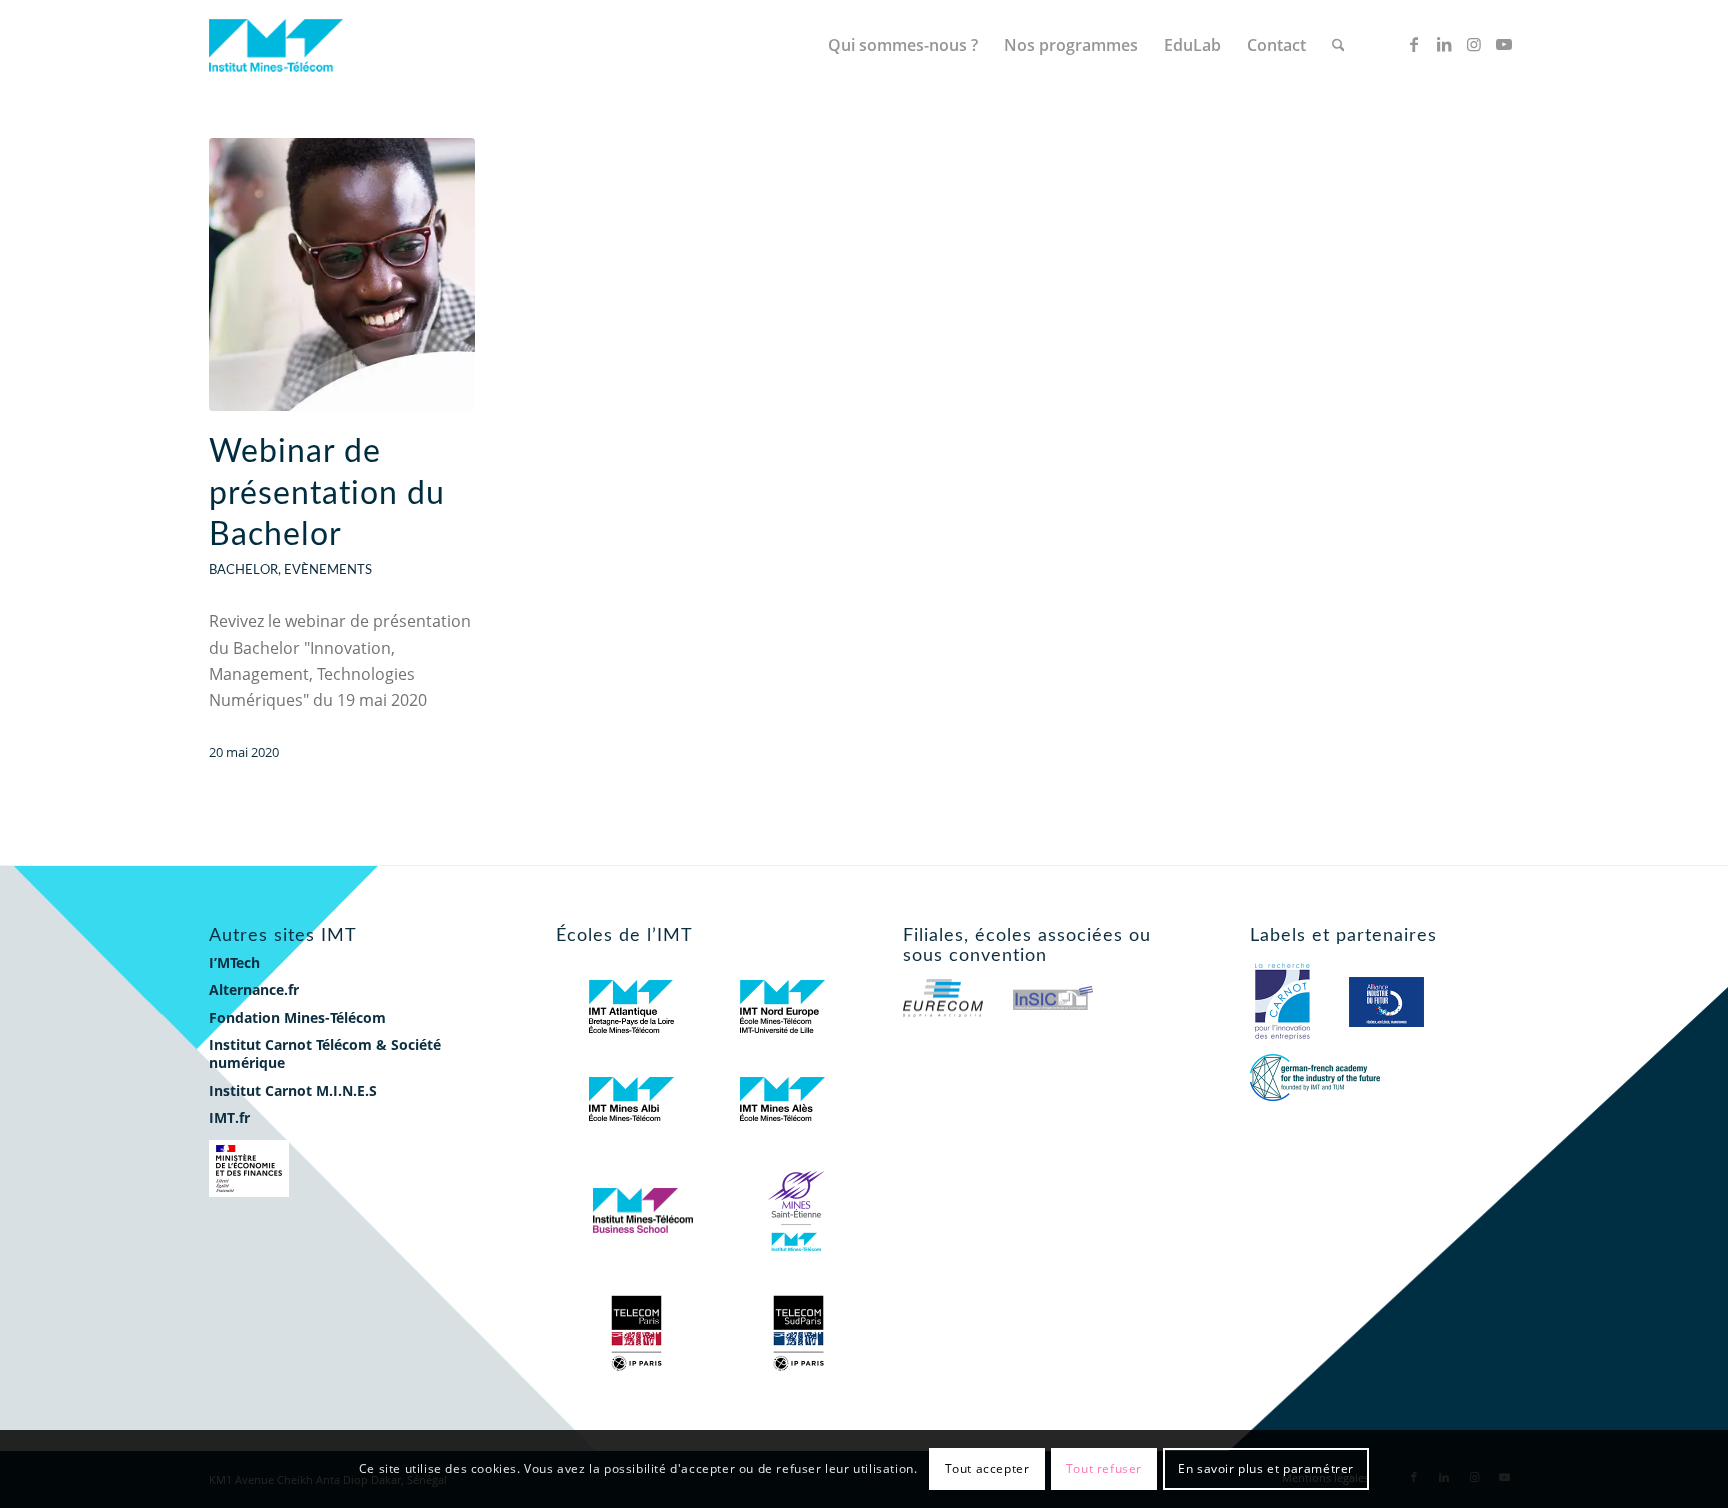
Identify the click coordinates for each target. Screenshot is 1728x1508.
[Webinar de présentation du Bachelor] (342, 274)
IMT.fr (229, 1117)
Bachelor (243, 570)
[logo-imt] (285, 45)
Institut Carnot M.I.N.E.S (293, 1090)
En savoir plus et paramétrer (1266, 1468)
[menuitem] (903, 45)
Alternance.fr (254, 989)
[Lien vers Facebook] (1414, 44)
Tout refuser (1104, 1468)
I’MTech (234, 962)
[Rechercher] (1338, 45)
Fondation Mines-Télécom (297, 1017)
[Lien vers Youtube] (1504, 44)
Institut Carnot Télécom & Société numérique (325, 1053)
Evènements (328, 570)
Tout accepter (987, 1468)
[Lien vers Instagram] (1474, 44)
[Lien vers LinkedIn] (1444, 44)
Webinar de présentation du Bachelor (327, 493)
